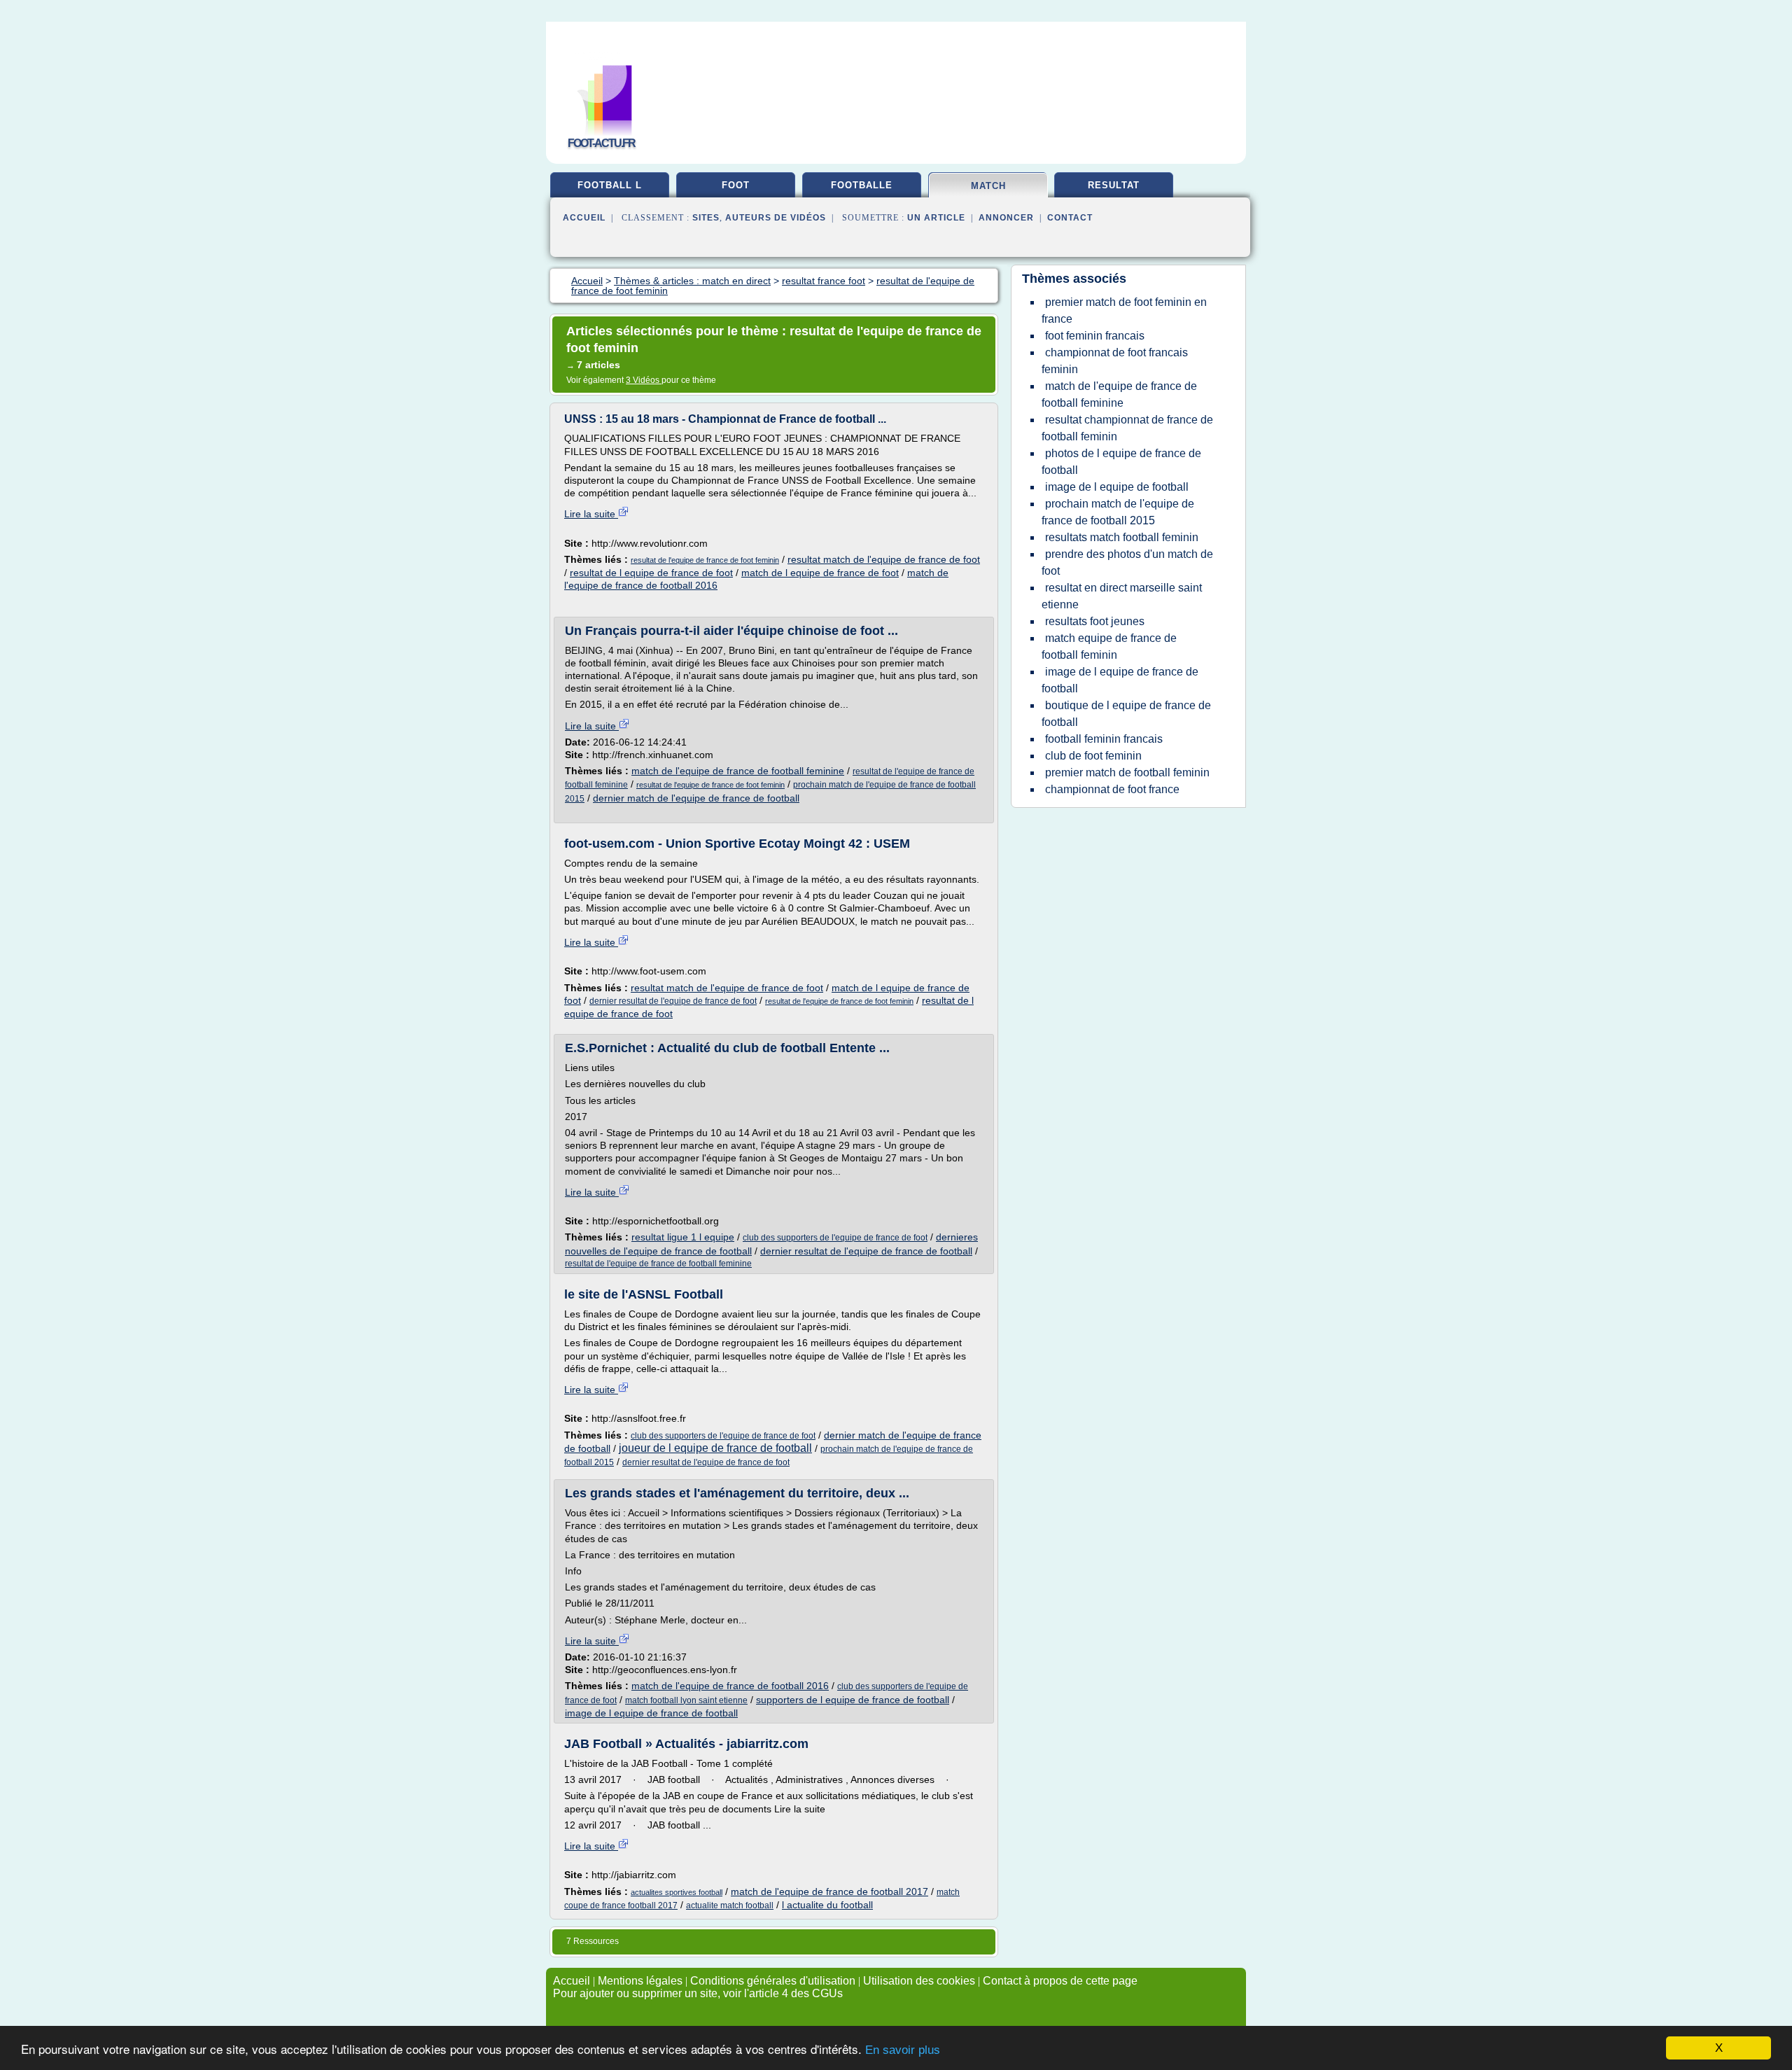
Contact (1070, 218)
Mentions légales (640, 1981)
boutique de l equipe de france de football (1126, 714)
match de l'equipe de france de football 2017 (829, 1891)
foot (736, 185)
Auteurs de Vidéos (776, 218)
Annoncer (1006, 218)
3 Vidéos (644, 380)
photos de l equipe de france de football (1121, 462)
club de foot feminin (1093, 756)
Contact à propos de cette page (1060, 1981)
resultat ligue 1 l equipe (683, 1237)
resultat (1114, 185)
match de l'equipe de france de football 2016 (730, 1686)
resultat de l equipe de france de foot (651, 573)
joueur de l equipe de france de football (715, 1448)
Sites (706, 218)
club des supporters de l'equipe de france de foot (835, 1238)
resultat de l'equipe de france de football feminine (658, 1264)
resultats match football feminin (1122, 537)
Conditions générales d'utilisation (773, 1981)
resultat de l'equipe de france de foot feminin (705, 560)
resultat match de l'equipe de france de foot (884, 559)
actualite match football (730, 1905)
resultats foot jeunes (1095, 621)
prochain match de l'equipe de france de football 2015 (1118, 512)
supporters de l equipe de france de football (853, 1700)
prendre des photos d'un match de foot (1127, 562)
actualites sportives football (677, 1892)
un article (936, 218)
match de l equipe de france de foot (820, 573)
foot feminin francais (1095, 336)
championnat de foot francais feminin (1115, 361)
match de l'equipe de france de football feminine (738, 771)
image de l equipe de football (1117, 487)
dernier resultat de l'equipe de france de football (866, 1251)
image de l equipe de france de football (651, 1713)
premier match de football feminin (1127, 772)
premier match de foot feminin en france (1124, 310)
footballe (862, 185)
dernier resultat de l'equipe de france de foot (673, 1001)
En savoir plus (903, 2050)
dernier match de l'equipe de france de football (696, 798)
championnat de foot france (1112, 789)
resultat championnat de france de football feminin (1127, 428)
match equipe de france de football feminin (1109, 646)
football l (610, 185)
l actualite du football (827, 1905)
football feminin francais (1104, 739)
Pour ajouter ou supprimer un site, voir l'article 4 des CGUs (698, 1993)
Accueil (584, 218)
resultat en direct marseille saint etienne (1122, 596)
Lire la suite (591, 514)
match (988, 186)
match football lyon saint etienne (686, 1700)
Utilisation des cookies (919, 1981)
